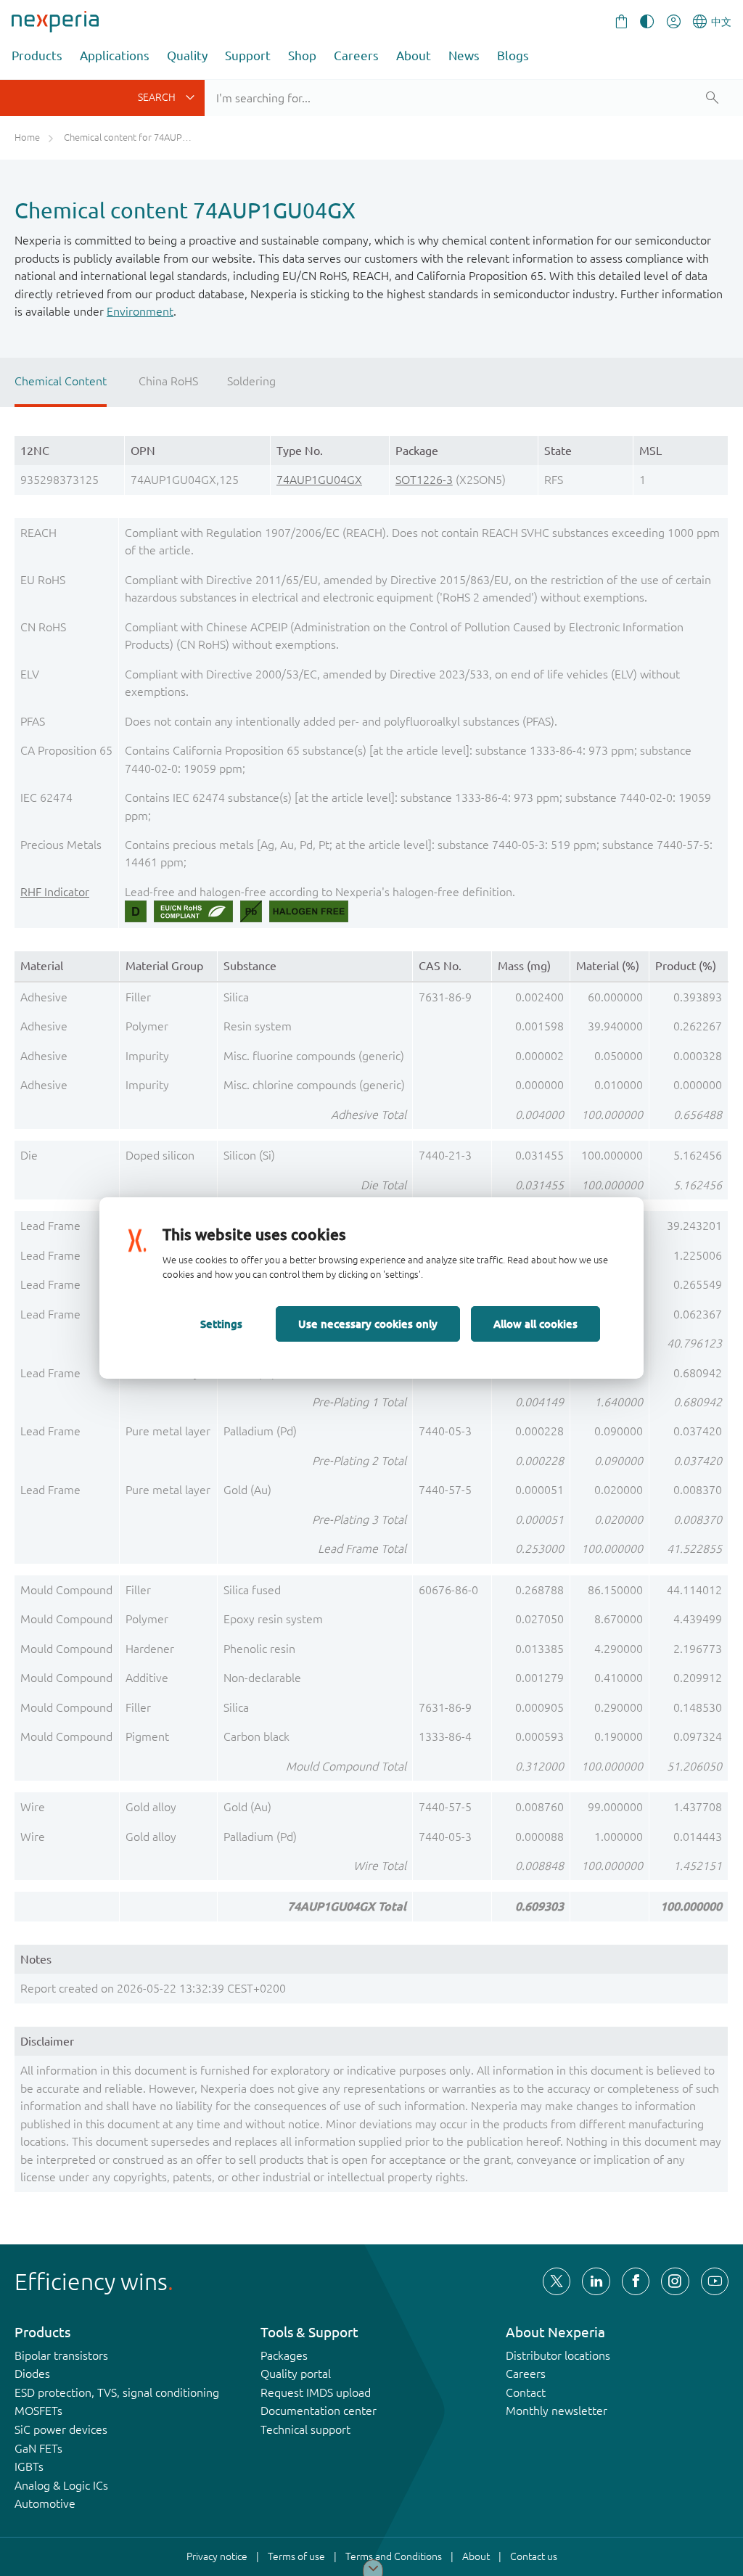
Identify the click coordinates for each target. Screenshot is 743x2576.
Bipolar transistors (61, 2355)
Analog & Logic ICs (61, 2485)
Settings (221, 1324)
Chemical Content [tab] (61, 381)
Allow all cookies (535, 1324)
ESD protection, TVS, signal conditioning (117, 2392)
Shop (302, 56)
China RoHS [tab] (168, 381)
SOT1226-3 (424, 480)
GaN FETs (38, 2448)
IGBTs (29, 2466)
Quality (187, 56)
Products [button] (37, 56)
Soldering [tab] (251, 381)
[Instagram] (675, 2281)
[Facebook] (636, 2281)
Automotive (45, 2503)
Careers (356, 56)
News (464, 56)
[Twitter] (557, 2281)
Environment (140, 311)
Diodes (32, 2374)
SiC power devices (61, 2429)
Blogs (513, 56)
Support (248, 56)
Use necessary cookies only (368, 1324)
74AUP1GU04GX (319, 480)
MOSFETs (38, 2411)
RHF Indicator (55, 892)
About (414, 56)
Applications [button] (115, 56)
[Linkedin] (596, 2281)
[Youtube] (715, 2281)
